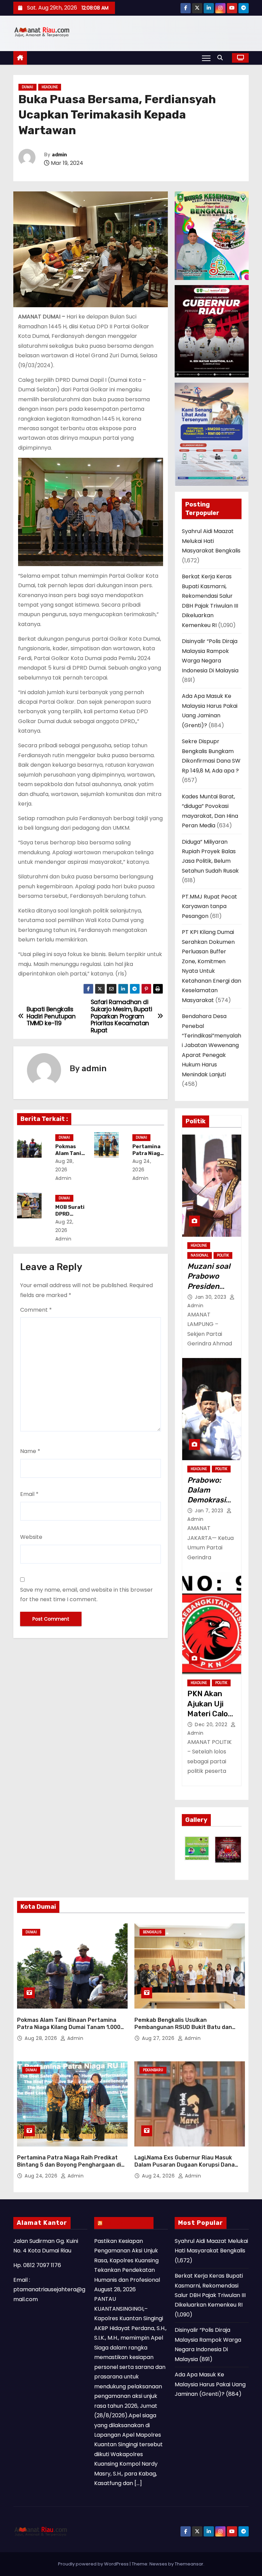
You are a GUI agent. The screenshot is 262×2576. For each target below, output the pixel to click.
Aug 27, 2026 (159, 2038)
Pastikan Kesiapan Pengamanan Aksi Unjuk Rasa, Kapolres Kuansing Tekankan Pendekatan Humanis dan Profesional (127, 2260)
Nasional (200, 1255)
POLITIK (223, 1255)
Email (29, 1494)
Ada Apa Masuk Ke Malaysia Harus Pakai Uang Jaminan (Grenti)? (210, 2384)
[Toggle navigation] (206, 58)
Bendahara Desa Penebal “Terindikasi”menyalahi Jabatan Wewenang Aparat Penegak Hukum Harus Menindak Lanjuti (212, 1045)
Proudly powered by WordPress (94, 2564)
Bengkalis (152, 1932)
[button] (222, 58)
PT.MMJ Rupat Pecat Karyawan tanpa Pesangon (209, 906)
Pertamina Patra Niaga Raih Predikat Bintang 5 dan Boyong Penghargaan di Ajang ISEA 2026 (69, 2165)
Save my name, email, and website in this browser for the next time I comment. (86, 1595)
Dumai (27, 87)
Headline (50, 87)
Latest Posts (127, 2223)
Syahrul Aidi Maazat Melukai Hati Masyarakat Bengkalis (211, 541)
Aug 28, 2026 (42, 2038)
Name (30, 1451)
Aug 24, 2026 (42, 2176)
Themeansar (189, 2564)
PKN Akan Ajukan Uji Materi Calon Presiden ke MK (210, 1714)
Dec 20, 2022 (212, 1724)
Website (31, 1537)
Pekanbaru (153, 2070)
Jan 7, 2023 (210, 1511)
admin (59, 155)
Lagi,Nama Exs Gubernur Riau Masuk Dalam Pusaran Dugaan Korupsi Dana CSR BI (185, 2165)
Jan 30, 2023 (211, 1297)
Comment (36, 1310)
